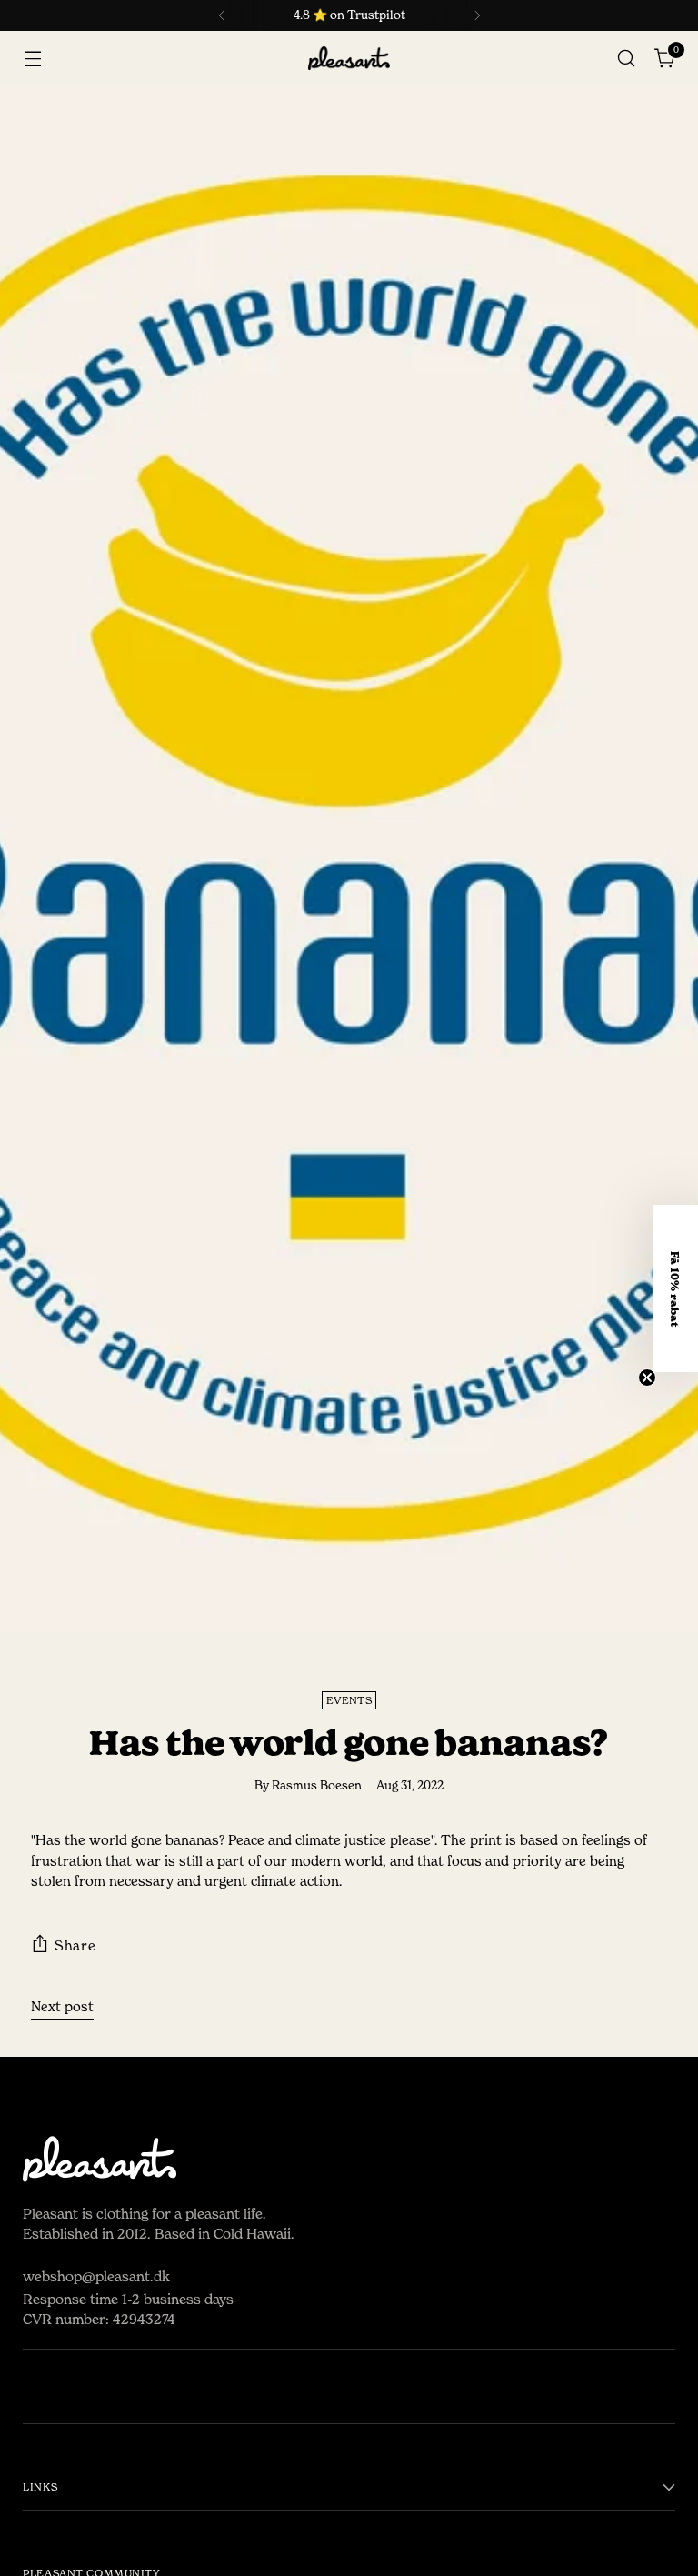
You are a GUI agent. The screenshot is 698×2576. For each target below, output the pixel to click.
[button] (675, 1288)
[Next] (477, 15)
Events (349, 1700)
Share (75, 1945)
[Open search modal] (627, 59)
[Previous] (222, 15)
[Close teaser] (647, 1378)
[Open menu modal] (32, 59)
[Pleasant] (349, 59)
